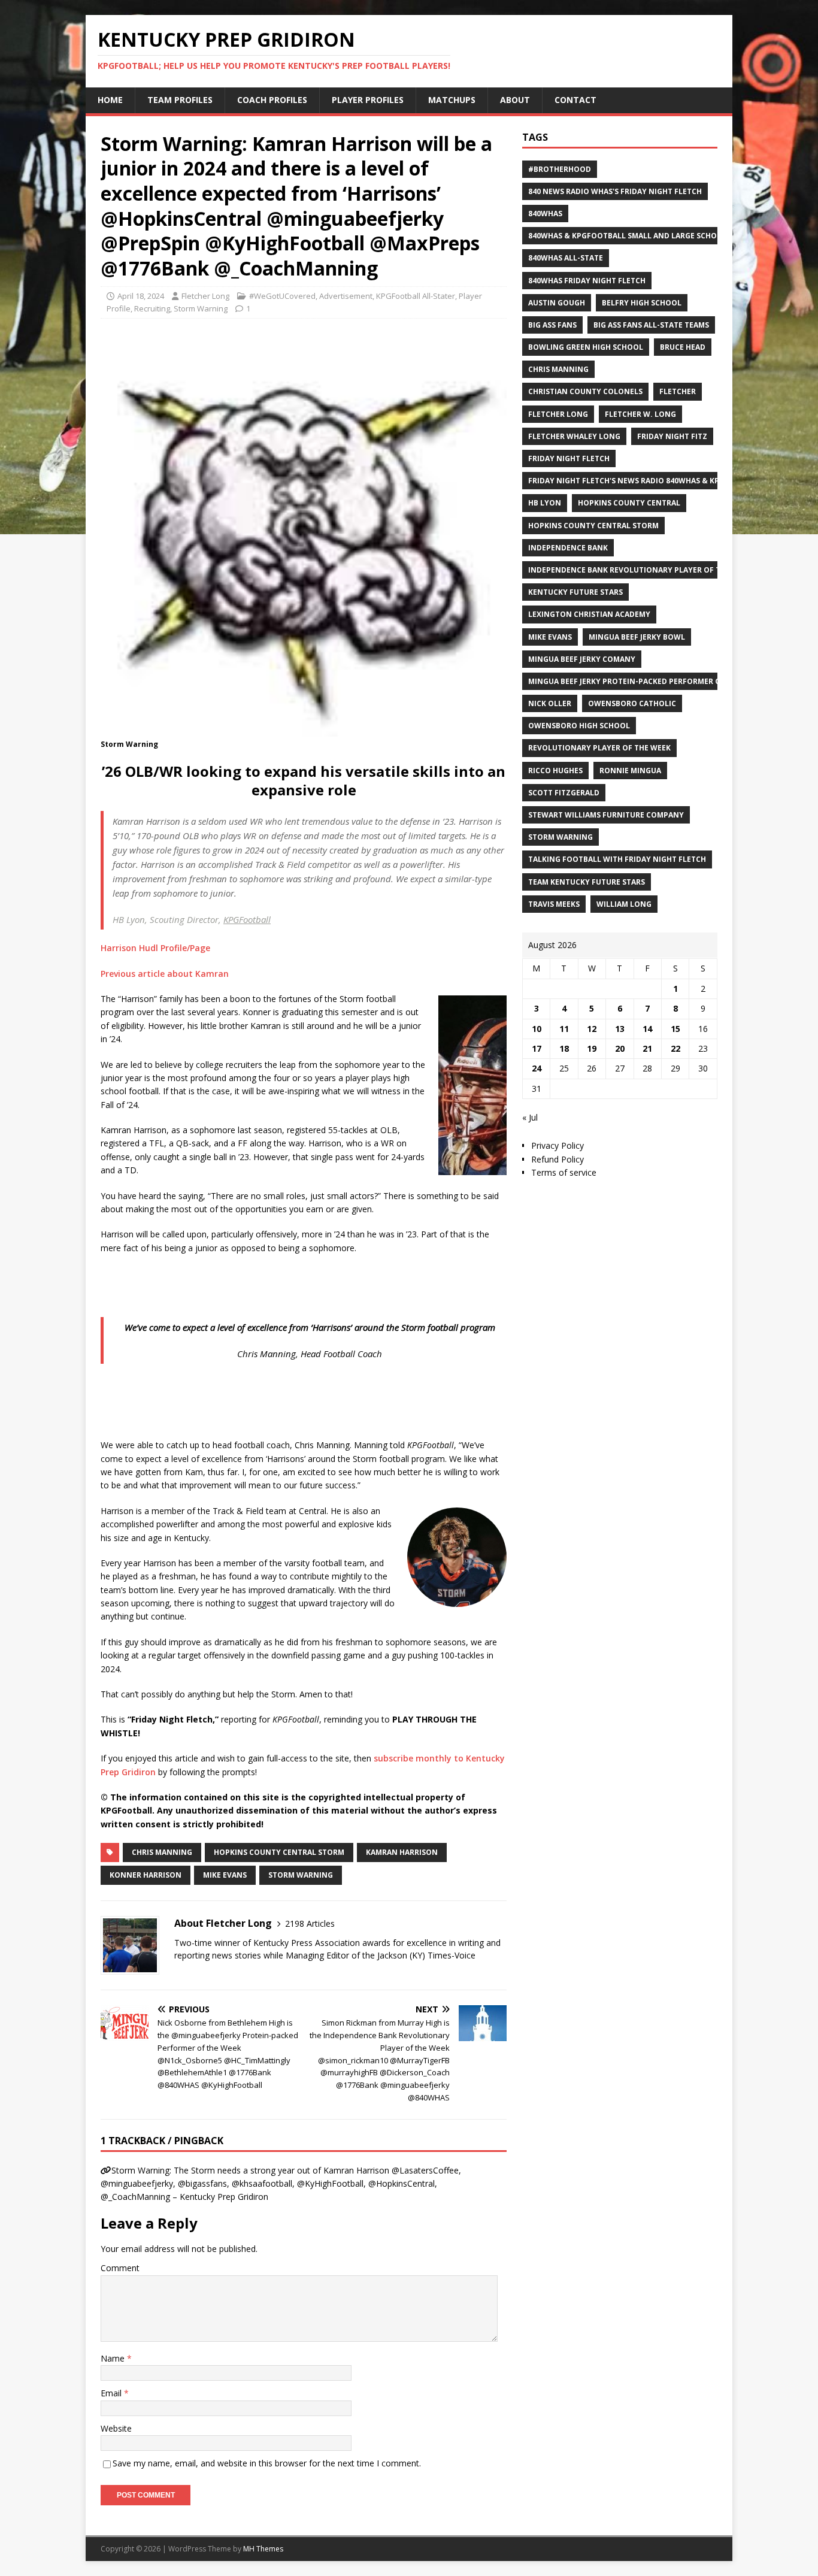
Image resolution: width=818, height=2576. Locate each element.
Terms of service (564, 1172)
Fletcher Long (205, 296)
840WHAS (545, 214)
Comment (120, 2268)
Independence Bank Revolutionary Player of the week (640, 570)
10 (537, 1029)
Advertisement (346, 296)
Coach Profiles (272, 100)
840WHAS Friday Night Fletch (587, 281)
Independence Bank (568, 548)
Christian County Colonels (585, 391)
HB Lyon (545, 503)
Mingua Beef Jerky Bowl (637, 637)
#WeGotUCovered (282, 296)
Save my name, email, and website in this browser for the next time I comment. (267, 2463)
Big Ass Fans (552, 325)
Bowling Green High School (586, 347)
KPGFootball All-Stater (416, 296)
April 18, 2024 (141, 296)
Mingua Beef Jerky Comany (582, 659)
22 (675, 1048)
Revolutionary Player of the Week (599, 748)
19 (592, 1048)
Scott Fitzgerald (564, 793)
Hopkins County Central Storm (279, 1852)
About (515, 100)
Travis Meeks (554, 904)
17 (537, 1048)
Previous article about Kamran (165, 974)
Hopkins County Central (629, 503)
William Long (624, 904)
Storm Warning (201, 308)
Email (112, 2393)
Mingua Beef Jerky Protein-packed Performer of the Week (646, 681)
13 (620, 1029)
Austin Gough (557, 303)
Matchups (452, 100)
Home (110, 100)
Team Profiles (180, 100)
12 (592, 1029)
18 (564, 1048)
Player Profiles (368, 100)
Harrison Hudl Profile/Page (155, 948)
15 (675, 1029)
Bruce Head (683, 347)
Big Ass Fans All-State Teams (651, 325)
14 (647, 1029)
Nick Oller (550, 703)
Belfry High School (642, 303)
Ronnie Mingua (630, 771)
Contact (575, 100)
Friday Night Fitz (672, 436)
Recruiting (152, 308)
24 (537, 1068)
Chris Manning (162, 1852)
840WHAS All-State (566, 258)
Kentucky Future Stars (575, 592)
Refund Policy (558, 1159)
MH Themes (263, 2549)
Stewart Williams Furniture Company (606, 815)
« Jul (530, 1117)
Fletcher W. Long (640, 414)
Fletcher (678, 391)
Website (116, 2428)
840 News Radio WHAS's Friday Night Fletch (615, 191)
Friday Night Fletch (569, 458)
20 (620, 1048)
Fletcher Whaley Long (574, 436)
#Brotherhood (560, 169)
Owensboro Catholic (632, 703)
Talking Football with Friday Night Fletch (617, 859)
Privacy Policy (558, 1145)
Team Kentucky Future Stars (587, 882)
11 (564, 1029)
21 (647, 1048)
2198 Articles (310, 1923)
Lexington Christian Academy (589, 614)
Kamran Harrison (402, 1852)
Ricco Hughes (555, 771)
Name (114, 2358)
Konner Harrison (146, 1875)
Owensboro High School (579, 726)
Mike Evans (225, 1875)
